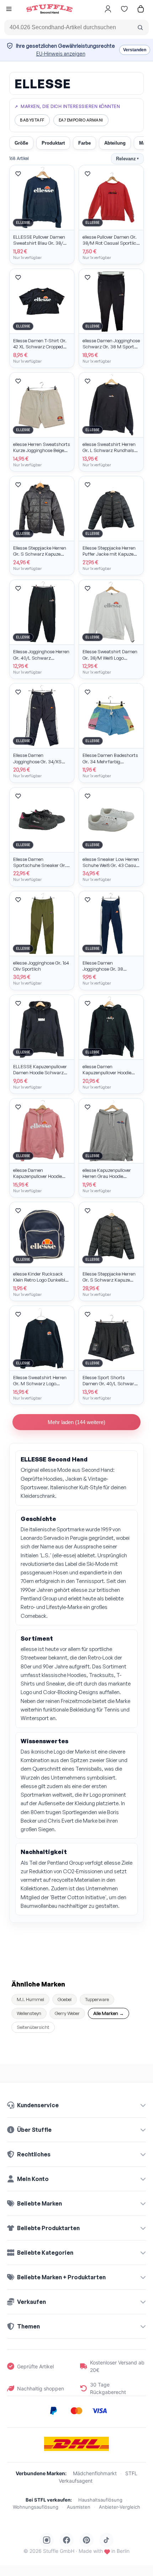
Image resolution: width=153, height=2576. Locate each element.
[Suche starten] (140, 27)
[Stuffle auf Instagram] (47, 2540)
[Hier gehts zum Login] (108, 9)
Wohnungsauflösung (36, 2507)
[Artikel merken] (18, 174)
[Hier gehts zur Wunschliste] (124, 9)
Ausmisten (79, 2507)
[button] (9, 10)
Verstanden (135, 50)
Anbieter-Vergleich (120, 2507)
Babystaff (32, 120)
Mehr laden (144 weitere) (76, 1422)
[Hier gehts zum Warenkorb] (141, 9)
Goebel (65, 1999)
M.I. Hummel (30, 1999)
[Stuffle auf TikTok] (106, 2540)
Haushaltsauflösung (100, 2500)
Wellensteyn (29, 2013)
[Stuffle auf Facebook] (67, 2540)
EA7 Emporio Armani (81, 120)
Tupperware (97, 1999)
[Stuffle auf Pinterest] (86, 2540)
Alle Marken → (109, 2013)
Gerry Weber (67, 2013)
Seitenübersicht (33, 2027)
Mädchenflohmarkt (95, 2473)
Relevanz (127, 159)
